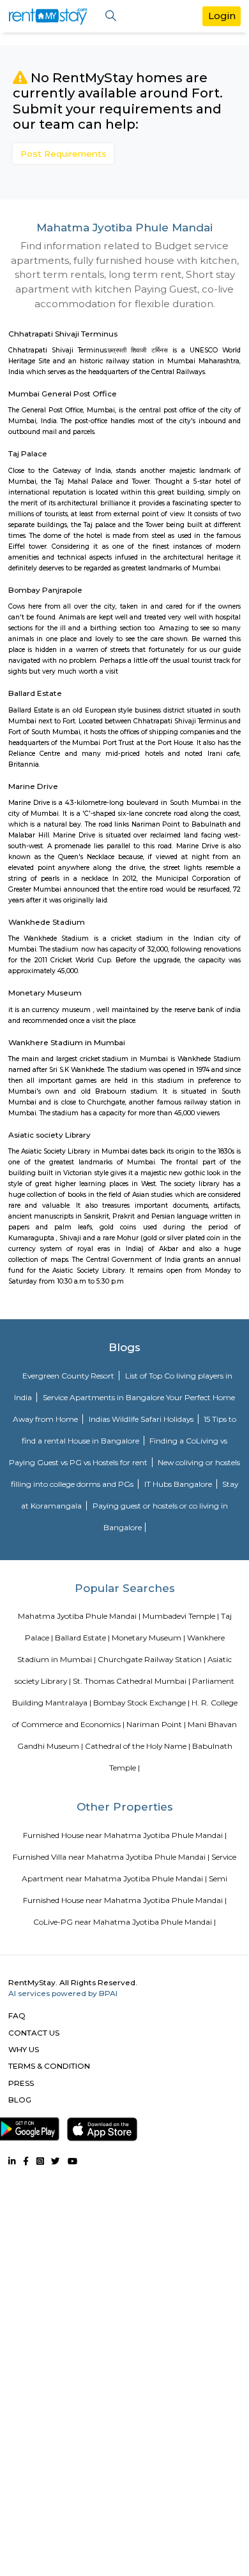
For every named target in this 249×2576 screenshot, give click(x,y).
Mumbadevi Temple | (181, 1616)
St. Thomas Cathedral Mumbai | (132, 1681)
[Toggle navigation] (111, 16)
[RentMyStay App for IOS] (102, 2127)
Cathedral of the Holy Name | (138, 1746)
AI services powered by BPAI (63, 1993)
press (21, 2083)
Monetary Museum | (148, 1638)
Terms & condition (49, 2066)
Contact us (34, 2033)
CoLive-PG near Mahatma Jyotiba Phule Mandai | (124, 1922)
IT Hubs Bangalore (179, 1484)
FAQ (17, 2015)
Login (222, 16)
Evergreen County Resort (69, 1376)
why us (24, 2049)
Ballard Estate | (82, 1638)
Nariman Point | (156, 1724)
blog (20, 2100)
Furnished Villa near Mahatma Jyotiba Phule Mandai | (111, 1857)
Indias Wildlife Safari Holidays (142, 1419)
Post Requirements (64, 154)
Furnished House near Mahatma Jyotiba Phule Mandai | (125, 1835)
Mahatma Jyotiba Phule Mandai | (79, 1616)
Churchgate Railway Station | (152, 1659)
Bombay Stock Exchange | (141, 1703)
